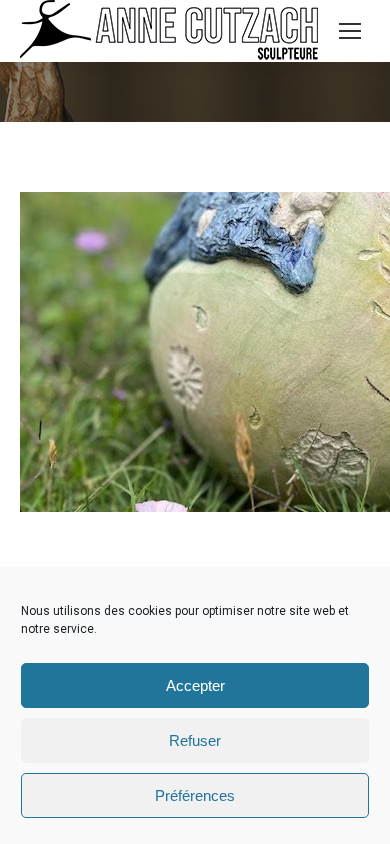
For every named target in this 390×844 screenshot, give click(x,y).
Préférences (195, 795)
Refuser (195, 740)
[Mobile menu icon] (350, 31)
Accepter (195, 685)
